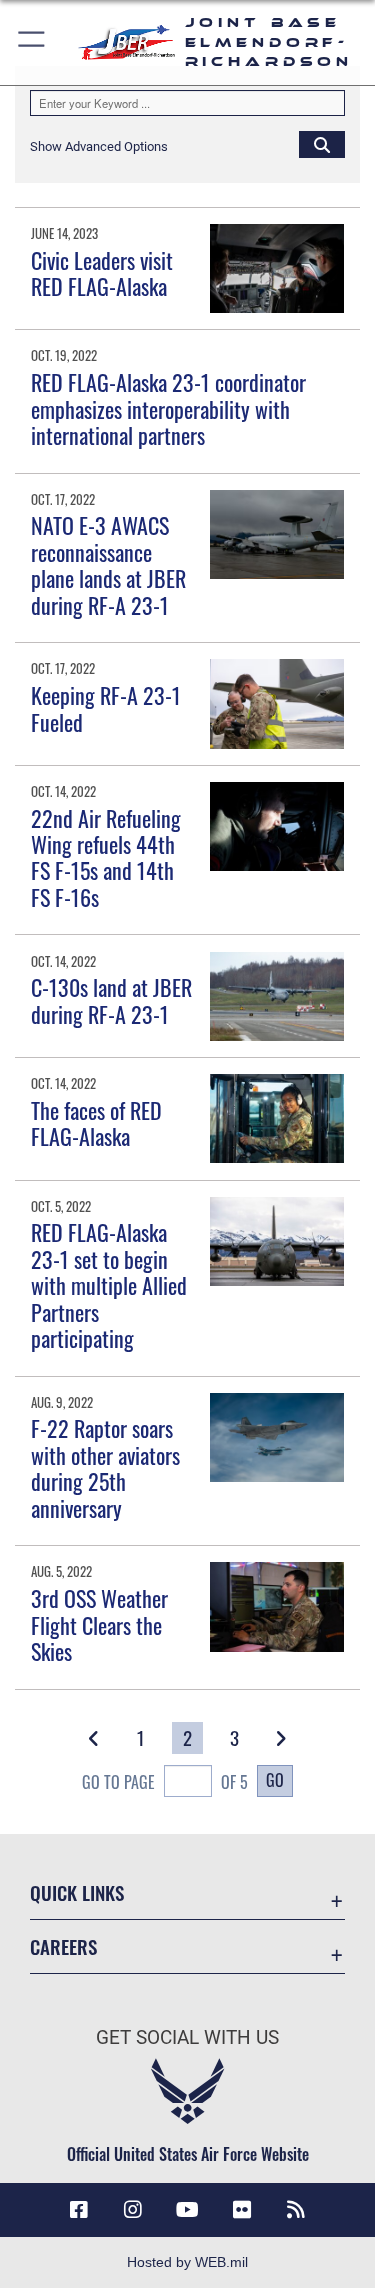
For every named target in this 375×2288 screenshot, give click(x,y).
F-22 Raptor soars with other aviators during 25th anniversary (105, 1467)
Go (275, 1780)
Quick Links (77, 1892)
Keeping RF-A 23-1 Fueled (106, 708)
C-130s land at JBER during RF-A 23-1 (111, 1000)
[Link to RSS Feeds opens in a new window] (296, 2210)
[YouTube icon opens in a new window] (188, 2210)
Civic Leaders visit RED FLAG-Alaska (102, 273)
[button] (32, 42)
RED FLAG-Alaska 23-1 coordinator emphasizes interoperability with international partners (168, 408)
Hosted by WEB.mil (187, 2262)
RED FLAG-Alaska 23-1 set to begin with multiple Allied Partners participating (109, 1285)
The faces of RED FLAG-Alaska (96, 1123)
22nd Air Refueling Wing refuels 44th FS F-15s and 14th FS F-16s (106, 857)
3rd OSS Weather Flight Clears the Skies (99, 1624)
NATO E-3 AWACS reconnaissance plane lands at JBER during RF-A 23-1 (108, 564)
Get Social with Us (187, 2037)
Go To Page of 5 (165, 1782)
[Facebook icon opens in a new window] (79, 2210)
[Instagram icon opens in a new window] (133, 2210)
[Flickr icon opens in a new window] (242, 2210)
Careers (63, 1946)
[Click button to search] (322, 144)
